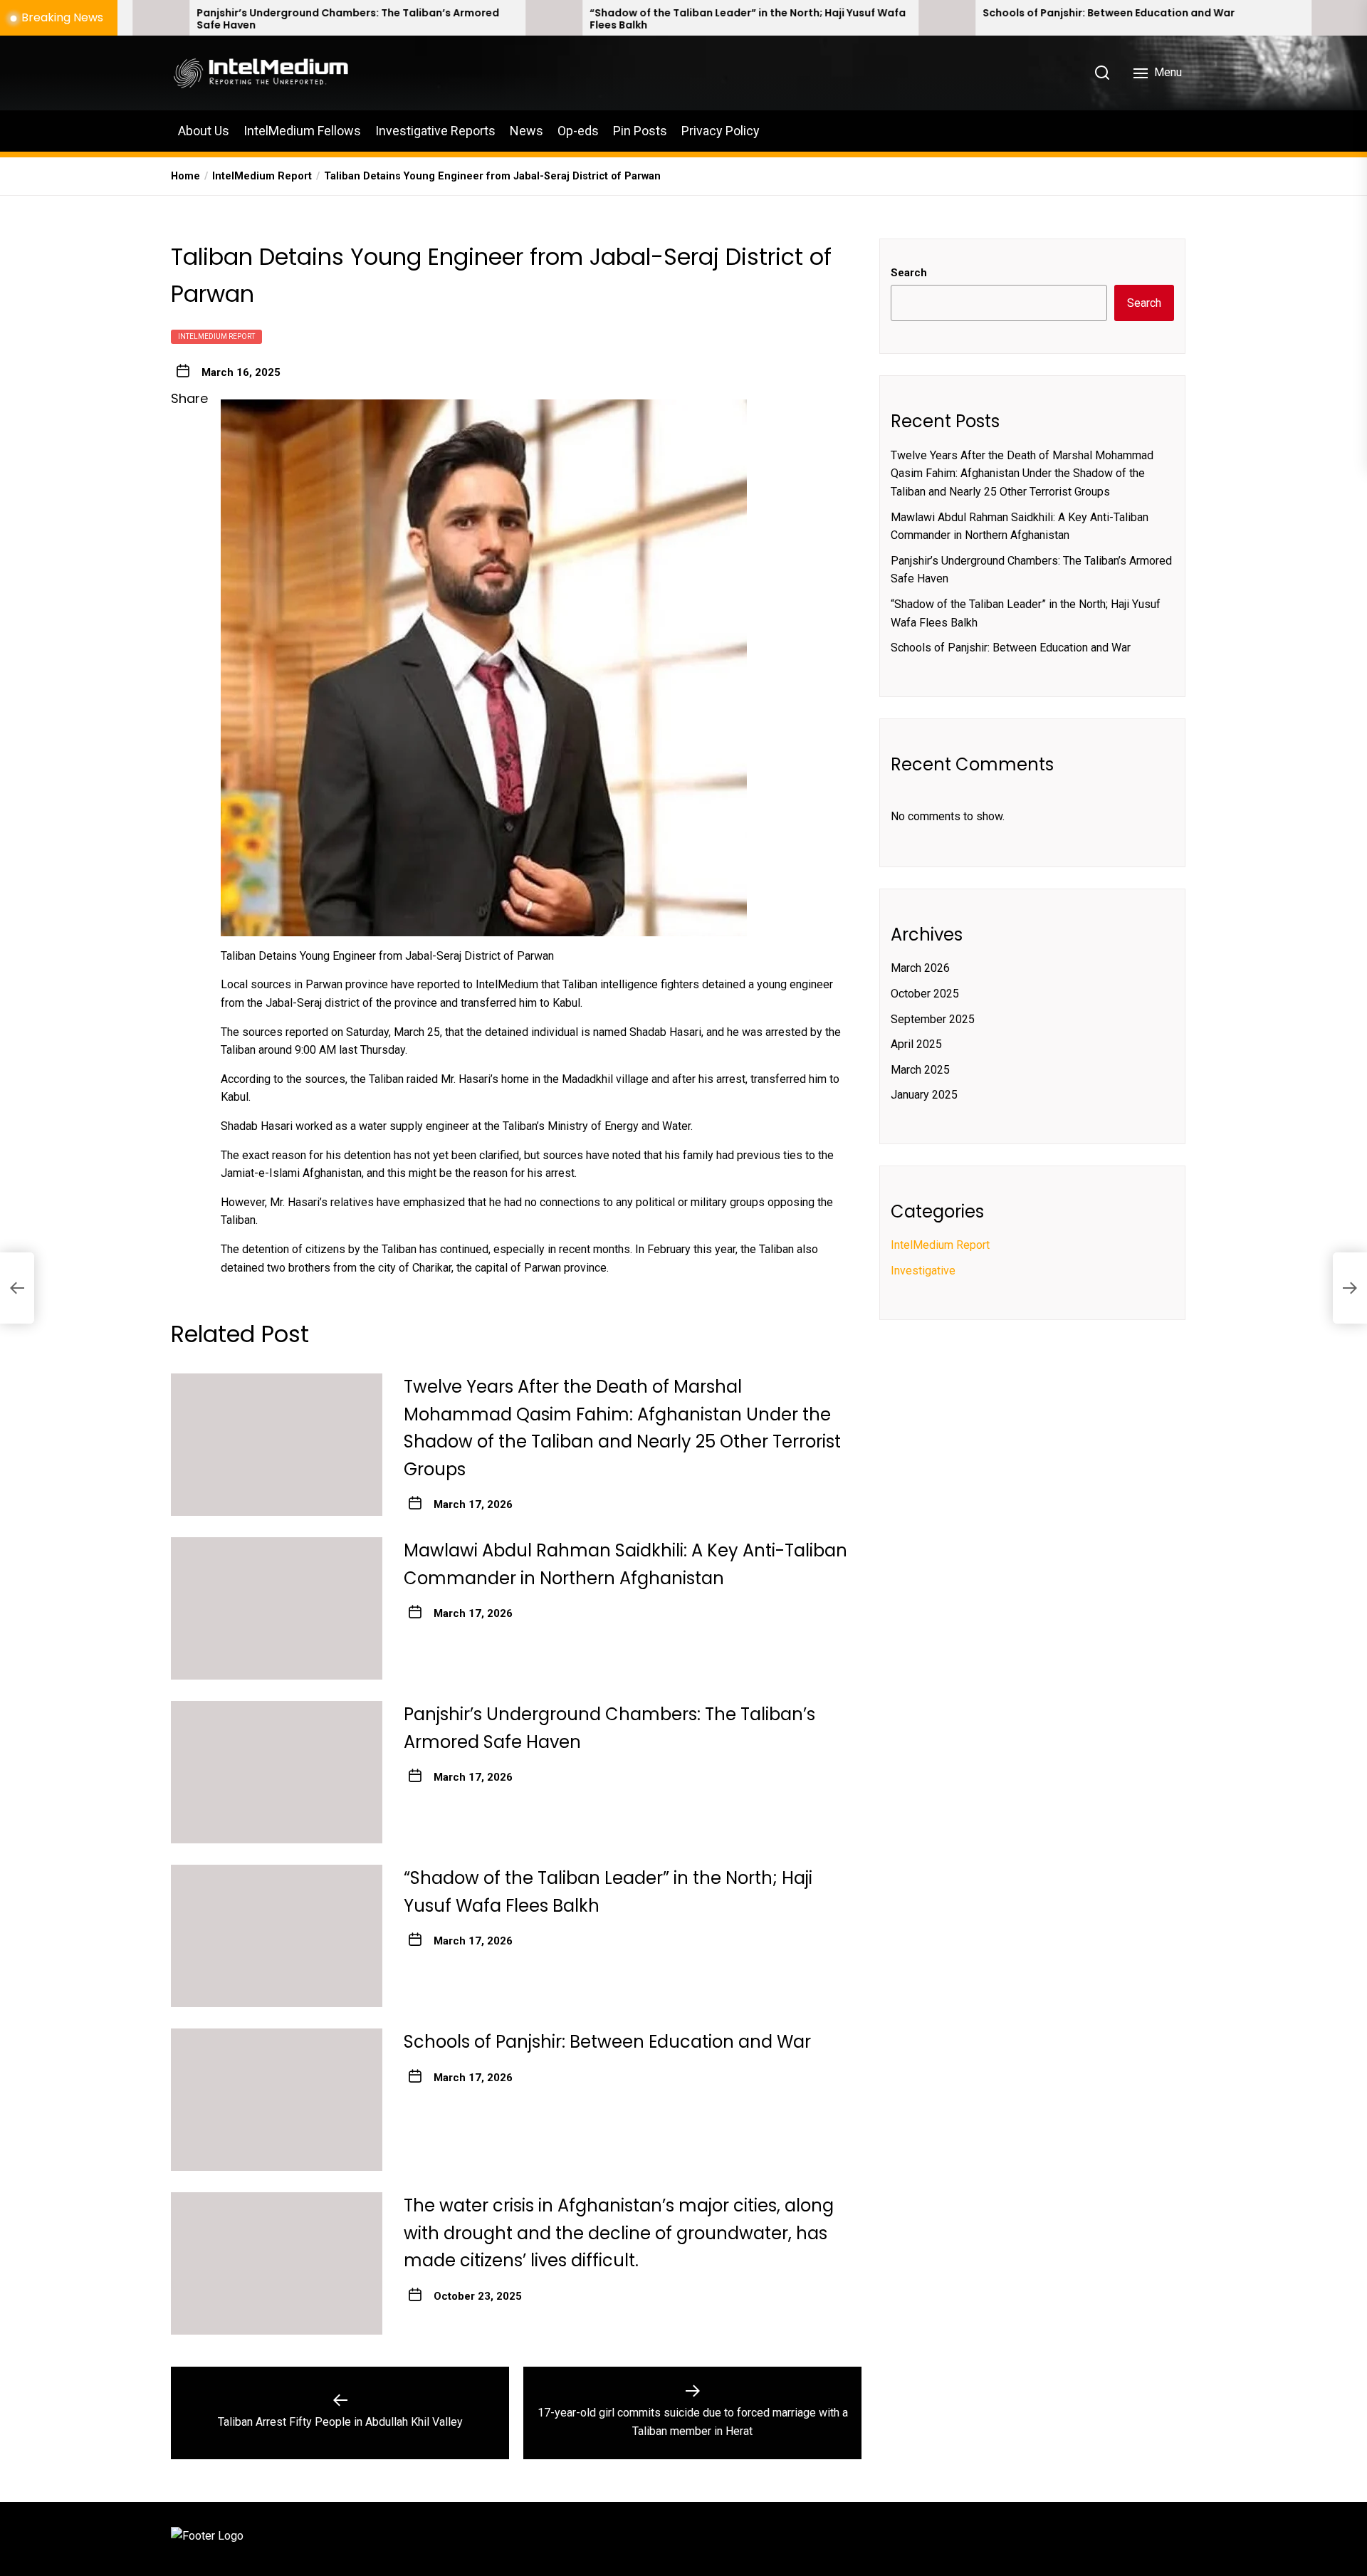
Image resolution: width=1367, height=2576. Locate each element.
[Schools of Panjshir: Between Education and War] (787, 18)
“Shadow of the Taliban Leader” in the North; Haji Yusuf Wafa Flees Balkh (588, 19)
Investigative (923, 1271)
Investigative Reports (435, 131)
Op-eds (578, 131)
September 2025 (933, 1019)
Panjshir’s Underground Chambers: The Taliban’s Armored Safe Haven (188, 19)
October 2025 (925, 994)
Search (909, 273)
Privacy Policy (721, 131)
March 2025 (920, 1070)
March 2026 (920, 968)
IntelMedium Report (216, 336)
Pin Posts (640, 131)
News (527, 131)
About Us (204, 131)
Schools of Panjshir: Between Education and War (949, 13)
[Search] (1102, 73)
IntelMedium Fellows (302, 131)
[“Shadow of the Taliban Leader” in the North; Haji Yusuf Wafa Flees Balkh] (394, 18)
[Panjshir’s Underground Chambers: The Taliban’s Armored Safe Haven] (277, 1772)
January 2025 (924, 1095)
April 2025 (916, 1044)
